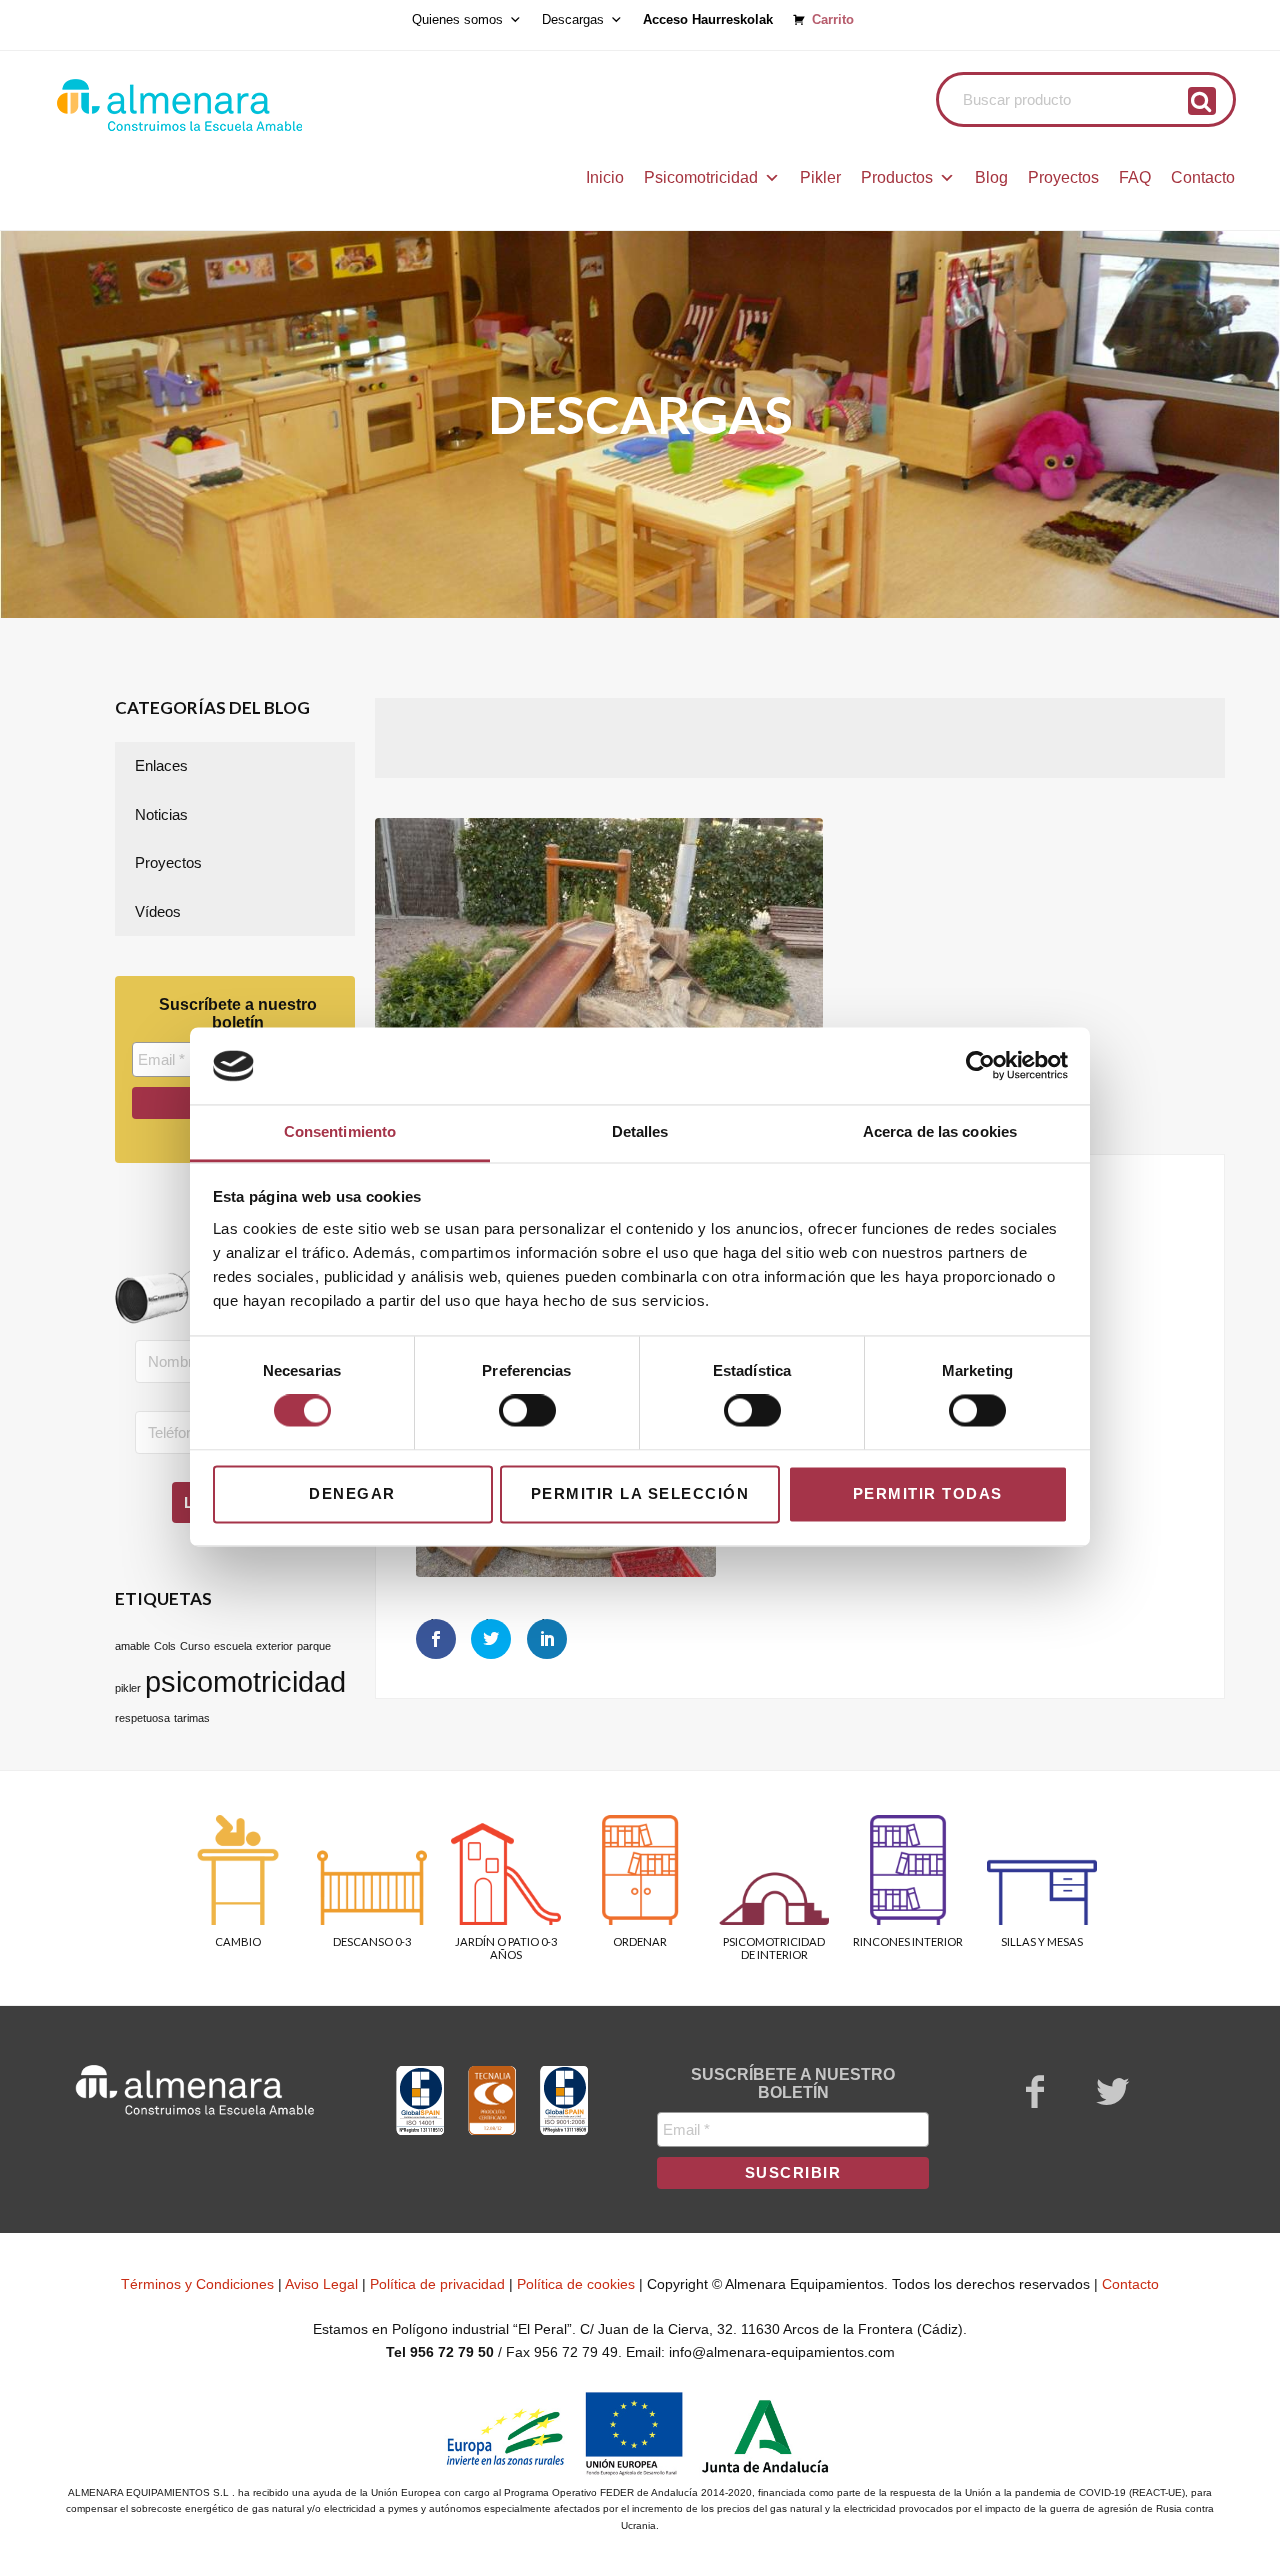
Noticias (161, 814)
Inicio (605, 177)
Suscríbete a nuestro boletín (238, 1013)
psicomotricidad (245, 1681)
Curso (195, 1646)
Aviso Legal (321, 2284)
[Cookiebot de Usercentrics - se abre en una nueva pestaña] (980, 1066)
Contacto (1203, 177)
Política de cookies (576, 2284)
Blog (991, 177)
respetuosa (142, 1718)
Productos (897, 177)
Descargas (573, 20)
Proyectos (1063, 177)
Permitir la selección (640, 1493)
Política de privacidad (437, 2284)
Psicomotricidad (701, 177)
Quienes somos (457, 20)
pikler (128, 1688)
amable (132, 1646)
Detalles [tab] (640, 1131)
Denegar (352, 1493)
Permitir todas (928, 1493)
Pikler (820, 177)
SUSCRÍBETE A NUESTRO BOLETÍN (793, 2083)
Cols (165, 1646)
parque (314, 1646)
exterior (274, 1646)
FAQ (1135, 177)
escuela (233, 1646)
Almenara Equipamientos (235, 105)
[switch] (527, 1411)
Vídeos (158, 911)
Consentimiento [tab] (340, 1131)
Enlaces (161, 765)
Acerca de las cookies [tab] (940, 1131)
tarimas (192, 1718)
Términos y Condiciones (197, 2284)
